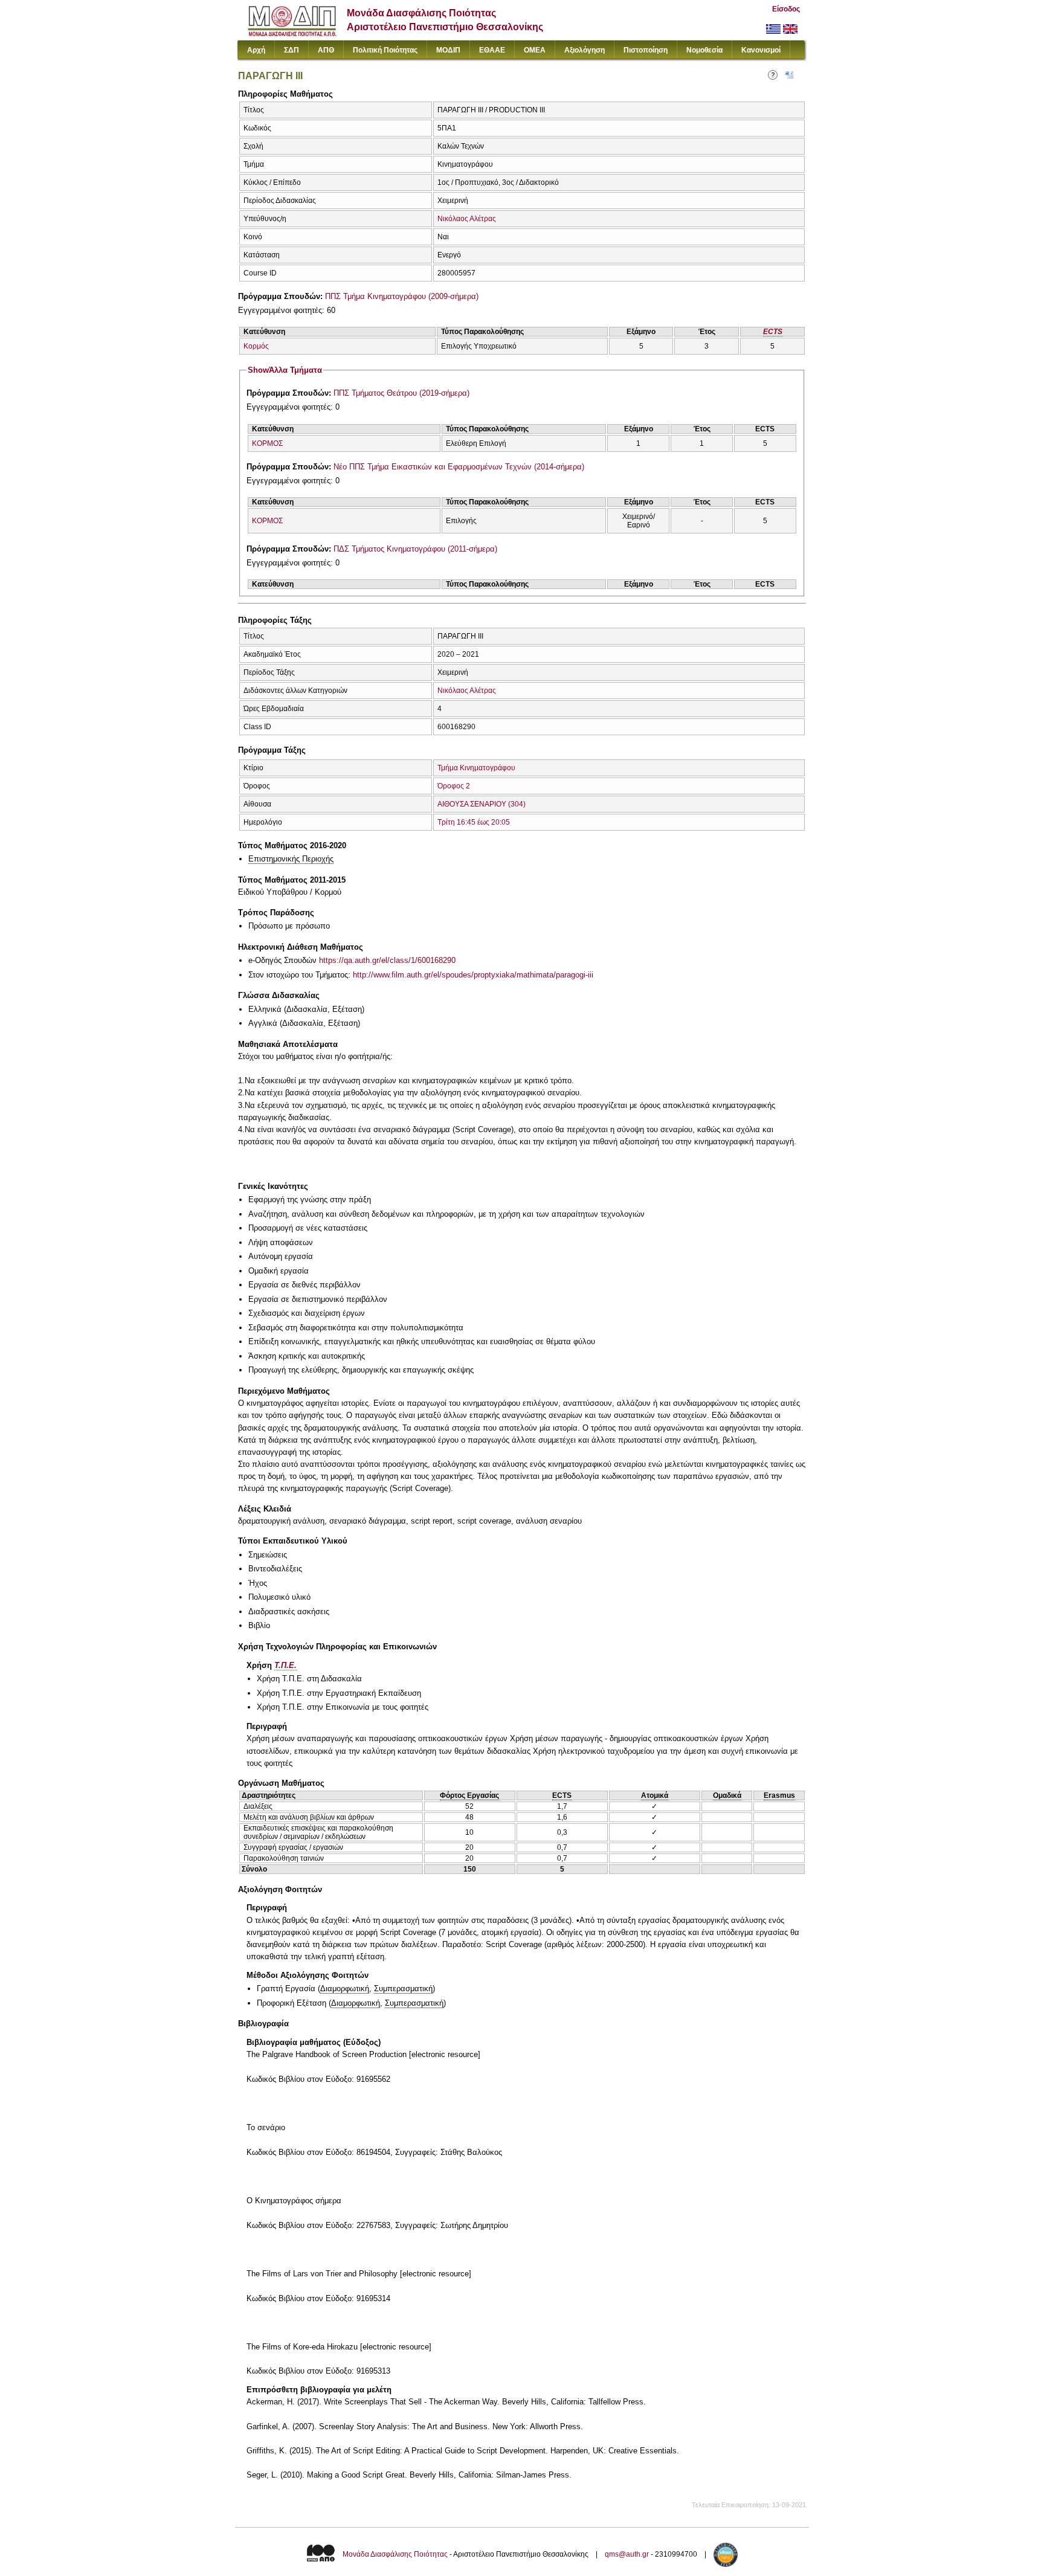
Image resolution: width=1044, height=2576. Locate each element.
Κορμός (256, 346)
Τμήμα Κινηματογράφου (476, 768)
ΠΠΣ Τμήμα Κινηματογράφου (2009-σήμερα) (402, 296)
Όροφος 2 (454, 786)
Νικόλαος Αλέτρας (467, 219)
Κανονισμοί (761, 50)
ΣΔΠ (292, 50)
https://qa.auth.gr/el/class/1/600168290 (387, 960)
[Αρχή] (292, 34)
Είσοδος (786, 9)
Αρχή (256, 50)
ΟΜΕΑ (535, 50)
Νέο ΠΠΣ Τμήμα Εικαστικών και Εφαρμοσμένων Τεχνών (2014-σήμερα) (459, 467)
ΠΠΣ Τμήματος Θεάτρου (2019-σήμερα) (401, 393)
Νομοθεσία (704, 50)
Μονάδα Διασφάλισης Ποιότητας (395, 2554)
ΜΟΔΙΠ (448, 50)
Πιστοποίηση (646, 50)
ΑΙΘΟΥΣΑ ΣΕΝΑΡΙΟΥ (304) (482, 804)
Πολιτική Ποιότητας (385, 50)
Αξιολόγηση (585, 50)
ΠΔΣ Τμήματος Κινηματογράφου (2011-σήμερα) (415, 549)
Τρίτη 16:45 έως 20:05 (474, 822)
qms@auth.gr (627, 2554)
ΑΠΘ (326, 50)
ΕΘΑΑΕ (492, 50)
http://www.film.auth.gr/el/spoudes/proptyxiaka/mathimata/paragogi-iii (473, 975)
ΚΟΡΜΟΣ (267, 443)
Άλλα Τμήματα (285, 370)
